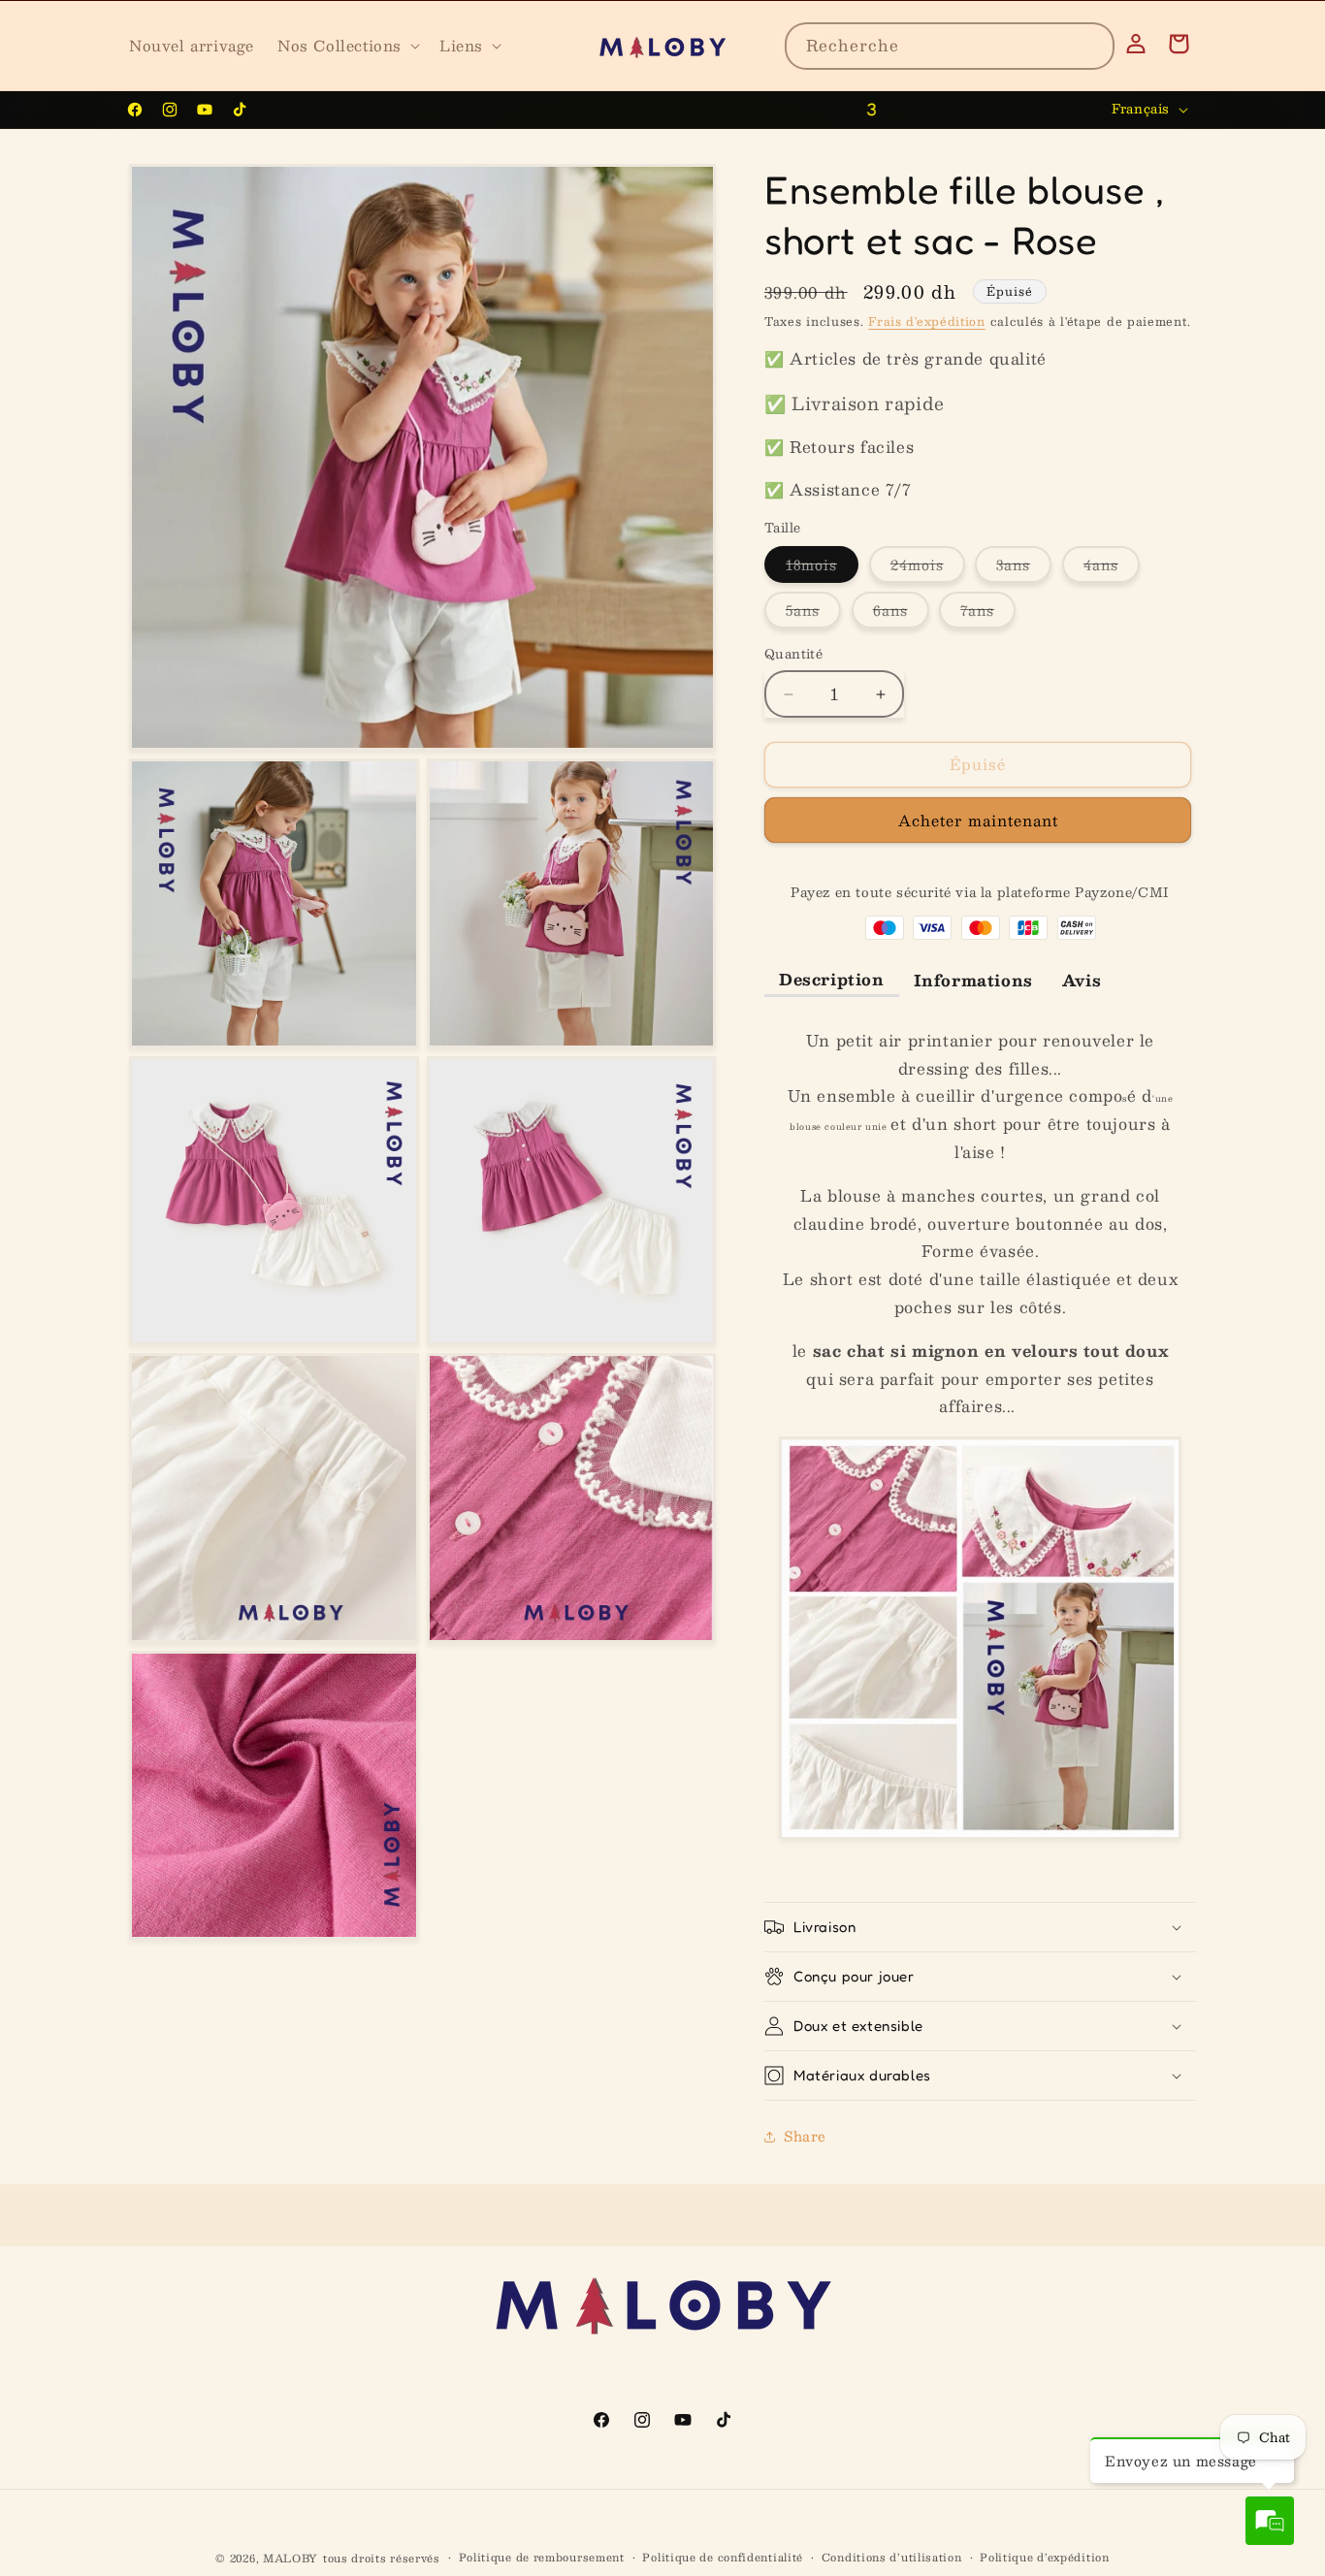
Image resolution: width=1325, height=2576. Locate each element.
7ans (988, 614)
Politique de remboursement (542, 2558)
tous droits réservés (382, 2558)
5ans (813, 614)
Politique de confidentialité (723, 2558)
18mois (822, 568)
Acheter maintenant (978, 821)
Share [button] (805, 2137)
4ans (1112, 568)
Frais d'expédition (927, 321)
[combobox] (950, 46)
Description (832, 979)
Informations (973, 981)
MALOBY (291, 2558)
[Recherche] (1091, 46)
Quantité (793, 656)
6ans (901, 614)
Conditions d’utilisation (892, 2558)
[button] (347, 46)
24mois (928, 568)
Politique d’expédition (1044, 2558)
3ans (1024, 568)
